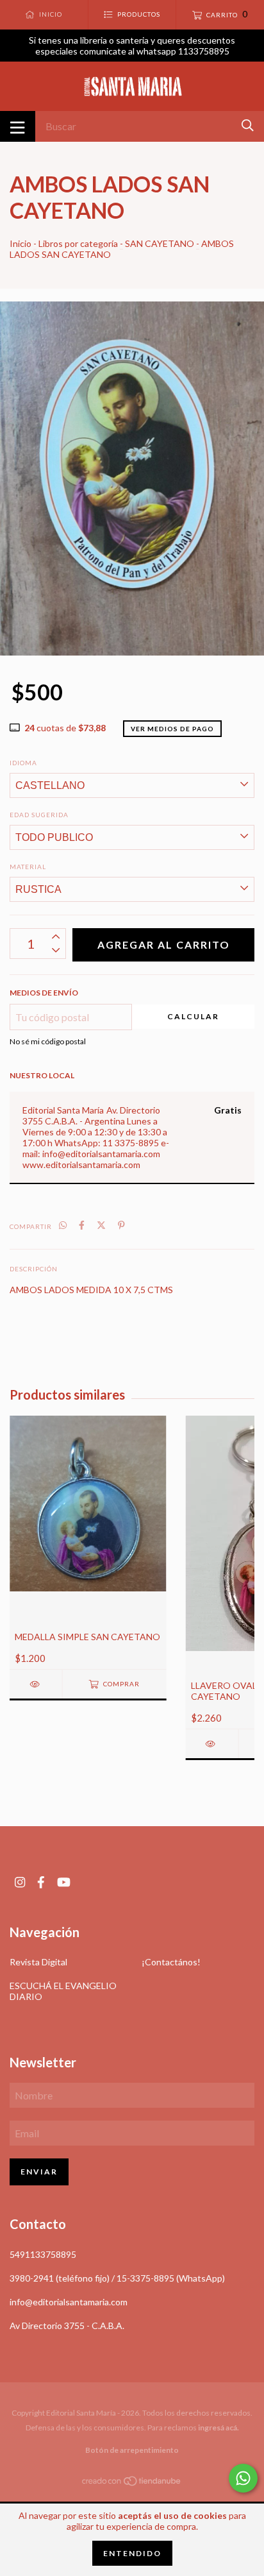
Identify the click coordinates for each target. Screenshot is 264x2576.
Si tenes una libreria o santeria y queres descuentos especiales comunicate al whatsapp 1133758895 (132, 46)
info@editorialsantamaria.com (69, 2302)
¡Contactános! (171, 1962)
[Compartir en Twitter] (101, 1225)
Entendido (132, 2553)
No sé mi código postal (48, 1041)
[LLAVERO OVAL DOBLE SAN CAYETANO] (212, 1744)
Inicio (21, 243)
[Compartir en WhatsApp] (63, 1225)
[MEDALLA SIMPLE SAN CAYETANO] (36, 1684)
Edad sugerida (39, 815)
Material (28, 867)
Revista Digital (38, 1962)
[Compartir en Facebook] (82, 1225)
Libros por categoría (78, 243)
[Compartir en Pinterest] (121, 1225)
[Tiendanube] (132, 2483)
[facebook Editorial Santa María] (41, 1882)
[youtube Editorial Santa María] (64, 1882)
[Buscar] (248, 125)
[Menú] (18, 126)
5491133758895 (43, 2254)
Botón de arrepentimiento (132, 2450)
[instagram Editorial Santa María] (20, 1882)
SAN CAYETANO (160, 243)
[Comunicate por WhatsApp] (243, 2478)
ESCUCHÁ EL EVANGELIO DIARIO (63, 1991)
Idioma (23, 763)
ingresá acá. (219, 2428)
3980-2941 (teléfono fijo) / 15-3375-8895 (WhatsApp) (117, 2278)
